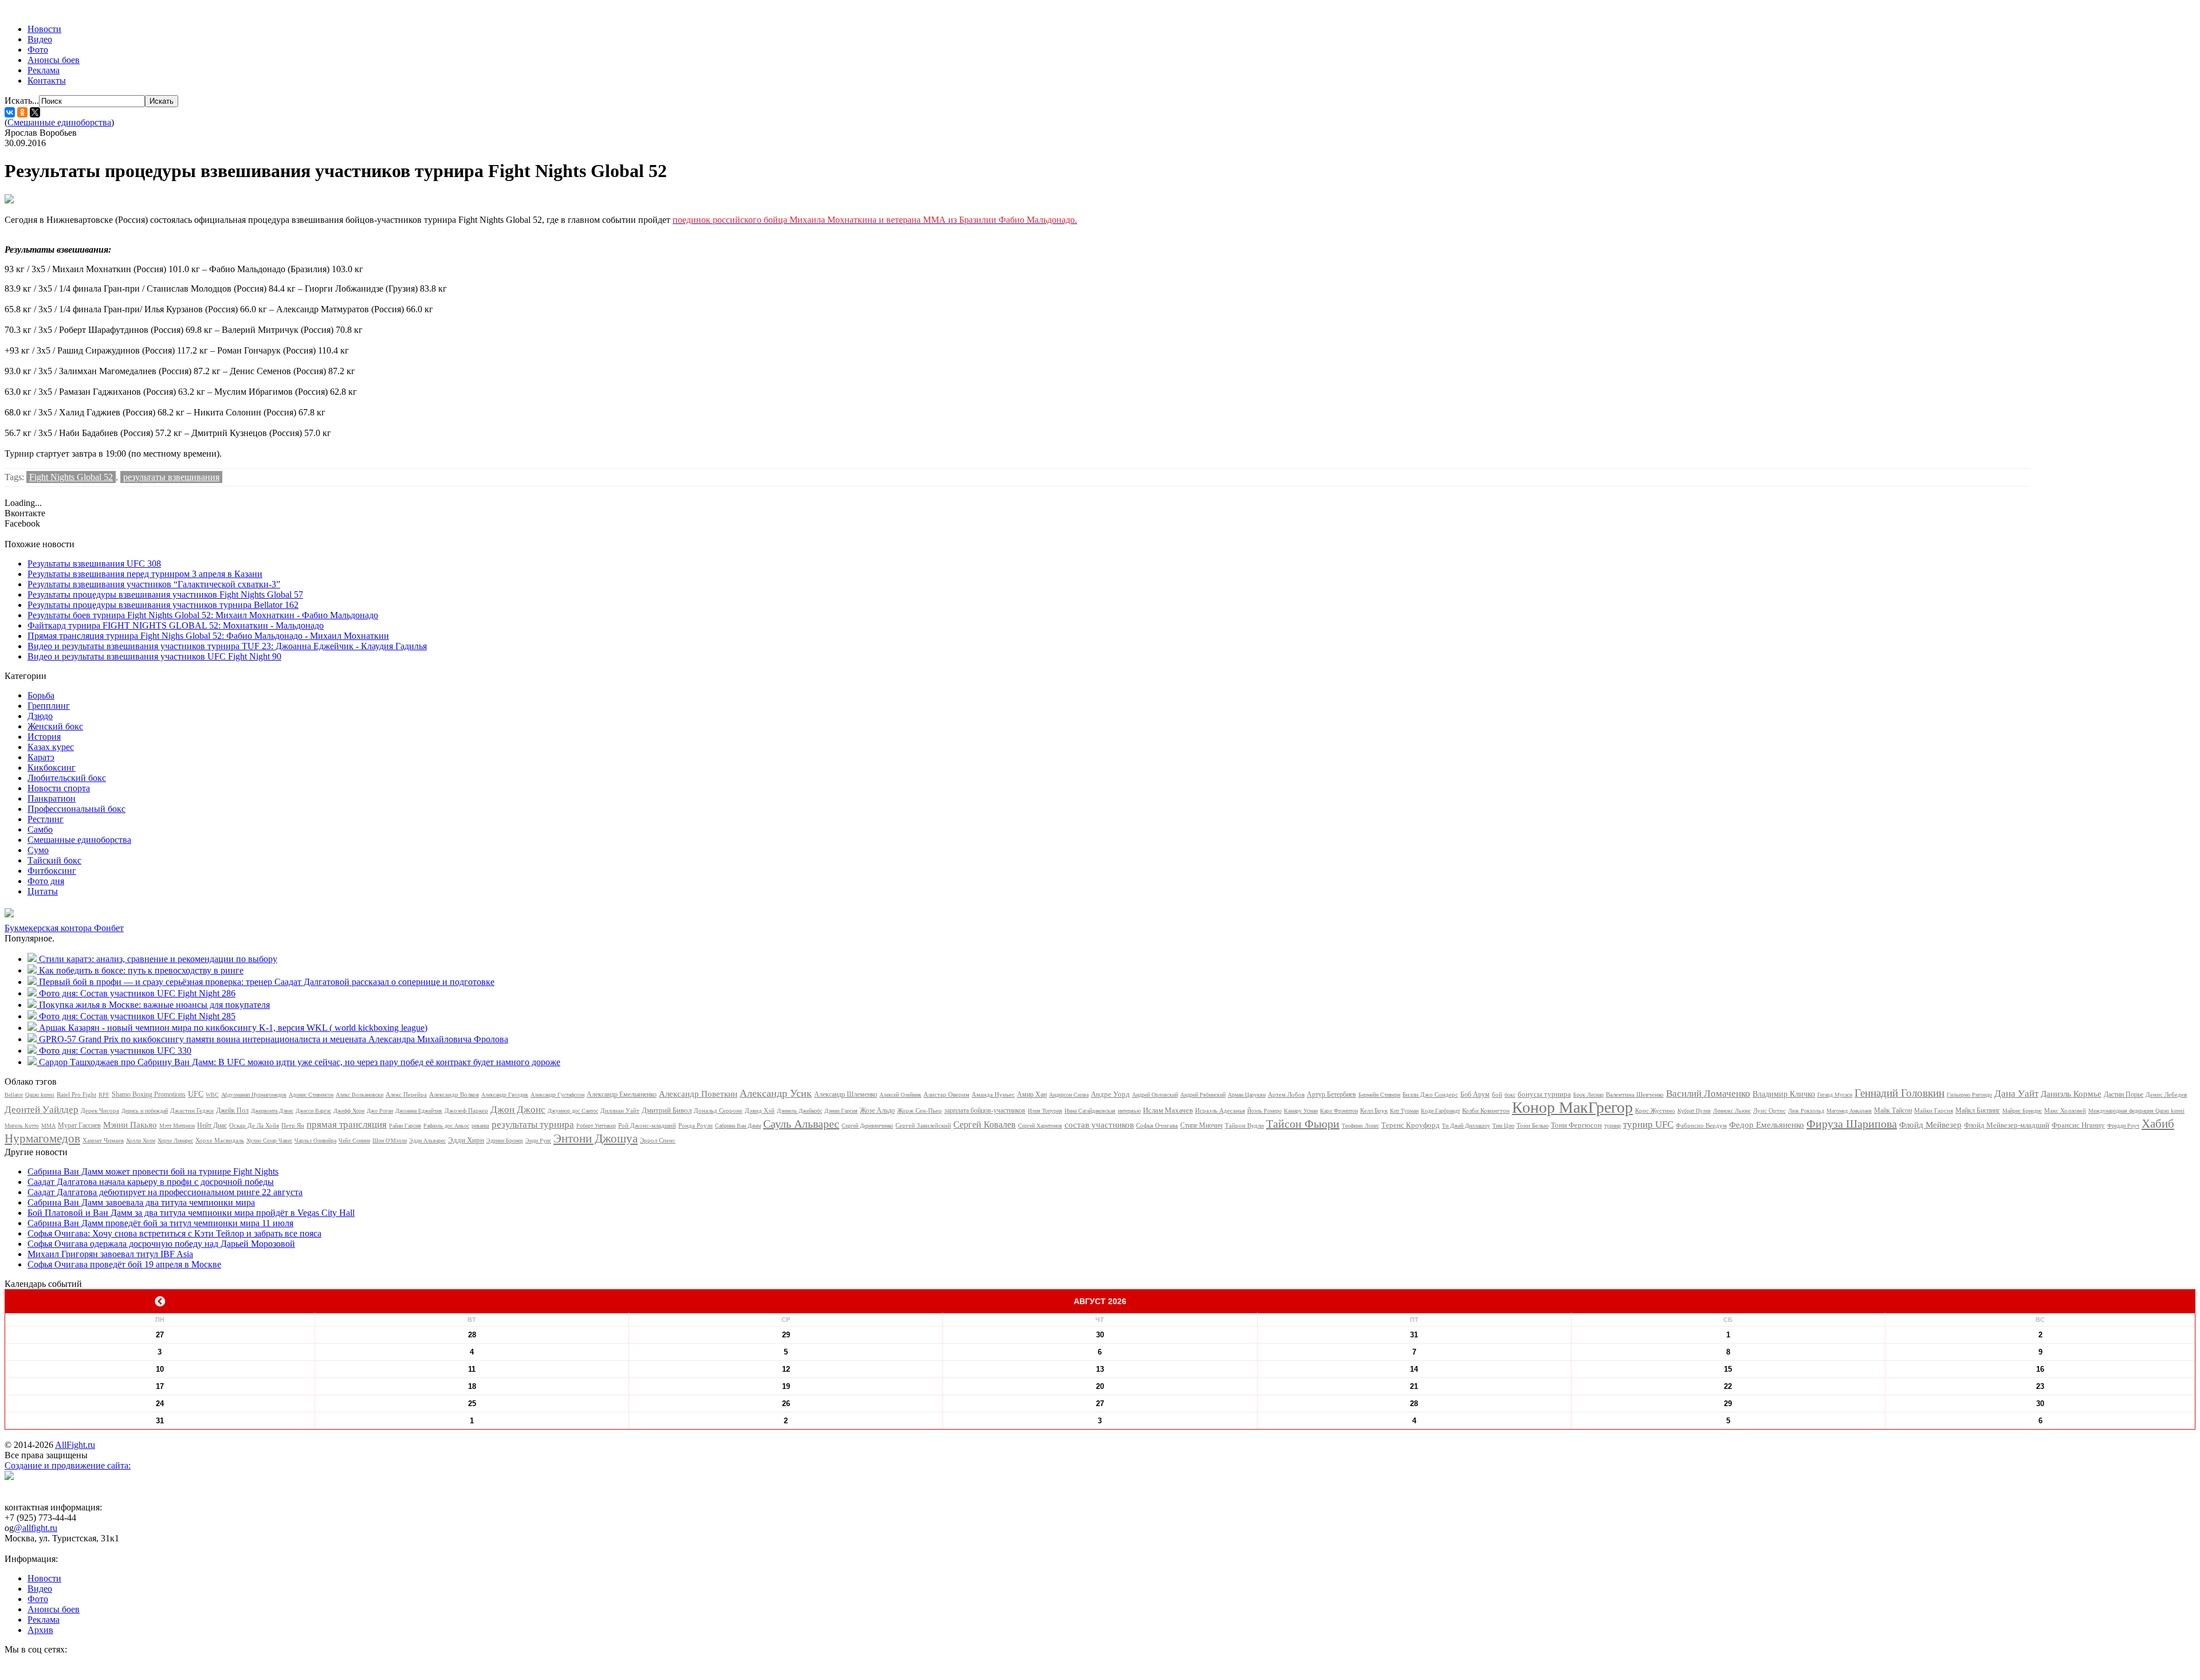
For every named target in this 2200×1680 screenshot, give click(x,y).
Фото (38, 50)
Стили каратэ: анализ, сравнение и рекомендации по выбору (158, 959)
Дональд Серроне (718, 1110)
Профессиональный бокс (76, 809)
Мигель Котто (22, 1126)
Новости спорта (59, 788)
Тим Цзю (1503, 1126)
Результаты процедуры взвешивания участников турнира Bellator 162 (163, 605)
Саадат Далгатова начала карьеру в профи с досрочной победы (151, 1182)
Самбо (40, 829)
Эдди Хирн (466, 1140)
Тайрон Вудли (1244, 1125)
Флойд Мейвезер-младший (2007, 1125)
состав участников (1099, 1125)
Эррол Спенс (658, 1140)
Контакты (47, 81)
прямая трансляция (347, 1124)
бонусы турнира (1544, 1094)
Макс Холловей (2065, 1110)
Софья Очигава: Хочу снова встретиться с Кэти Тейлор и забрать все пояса (174, 1233)
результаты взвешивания (171, 477)
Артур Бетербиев (1331, 1094)
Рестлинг (46, 819)
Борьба (41, 695)
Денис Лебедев (2166, 1094)
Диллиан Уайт (620, 1110)
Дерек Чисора (100, 1110)
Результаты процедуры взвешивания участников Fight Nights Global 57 (165, 594)
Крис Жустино (1655, 1110)
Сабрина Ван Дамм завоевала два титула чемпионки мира (141, 1202)
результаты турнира (533, 1124)
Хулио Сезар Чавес (269, 1141)
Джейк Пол (232, 1110)
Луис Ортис (1769, 1110)
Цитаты (43, 891)
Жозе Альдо (877, 1110)
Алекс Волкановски (360, 1095)
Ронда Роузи (696, 1125)
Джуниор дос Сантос (573, 1111)
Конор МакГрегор (1572, 1107)
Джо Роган (380, 1111)
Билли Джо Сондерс (1430, 1094)
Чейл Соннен (354, 1141)
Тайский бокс (54, 860)
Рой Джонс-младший (647, 1125)
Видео (40, 39)
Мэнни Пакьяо (130, 1125)
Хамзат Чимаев (103, 1140)
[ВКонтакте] (10, 112)
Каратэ (41, 757)
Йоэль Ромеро (1264, 1111)
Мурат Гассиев (79, 1125)
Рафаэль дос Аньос (446, 1126)
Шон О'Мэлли (390, 1141)
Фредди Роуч (2123, 1126)
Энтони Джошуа (596, 1139)
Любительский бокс (67, 778)
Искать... (22, 101)
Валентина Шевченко (1635, 1094)
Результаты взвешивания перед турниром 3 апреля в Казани (145, 574)
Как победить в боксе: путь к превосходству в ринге (141, 970)
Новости (44, 29)
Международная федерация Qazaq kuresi (2136, 1111)
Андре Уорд (1110, 1094)
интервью (1129, 1111)
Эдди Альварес (427, 1141)
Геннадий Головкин (1900, 1093)
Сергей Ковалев (985, 1124)
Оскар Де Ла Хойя (254, 1125)
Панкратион (52, 798)
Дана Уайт (2016, 1094)
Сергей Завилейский (923, 1125)
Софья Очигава (1157, 1125)
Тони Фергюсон (1576, 1125)
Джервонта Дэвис (272, 1111)
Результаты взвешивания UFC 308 (94, 564)
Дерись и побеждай (145, 1111)
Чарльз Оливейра (315, 1141)
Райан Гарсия (405, 1126)
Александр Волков (454, 1094)
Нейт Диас (212, 1125)
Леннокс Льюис (1732, 1111)
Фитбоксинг (52, 871)
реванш (480, 1126)
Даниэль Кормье (2071, 1094)
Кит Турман (1404, 1111)
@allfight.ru (36, 1528)
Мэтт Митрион (177, 1126)
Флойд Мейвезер (1930, 1125)
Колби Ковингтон (1486, 1110)
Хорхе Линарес (175, 1141)
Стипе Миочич (1201, 1125)
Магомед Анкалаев (1849, 1111)
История (44, 737)
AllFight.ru (75, 1445)
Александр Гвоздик (505, 1095)
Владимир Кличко (1784, 1094)
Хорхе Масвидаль (220, 1140)
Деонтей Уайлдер (42, 1110)
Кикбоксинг (52, 768)
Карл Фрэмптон (1339, 1111)
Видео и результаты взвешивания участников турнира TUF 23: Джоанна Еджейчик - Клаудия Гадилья (227, 646)
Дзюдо (40, 716)
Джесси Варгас (313, 1111)
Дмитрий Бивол (667, 1110)
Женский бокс (55, 726)
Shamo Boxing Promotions (149, 1094)
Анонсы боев (54, 60)
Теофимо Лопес (1360, 1126)
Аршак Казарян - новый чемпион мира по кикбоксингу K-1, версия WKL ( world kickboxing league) (233, 1028)
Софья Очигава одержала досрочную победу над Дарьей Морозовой (161, 1244)
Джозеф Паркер (466, 1110)
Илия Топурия (1045, 1111)
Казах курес (51, 747)
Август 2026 (1100, 1301)
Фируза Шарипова (1852, 1124)
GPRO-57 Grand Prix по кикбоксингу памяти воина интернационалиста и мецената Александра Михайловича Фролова (274, 1039)
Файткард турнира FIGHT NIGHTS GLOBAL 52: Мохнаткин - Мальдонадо (176, 625)
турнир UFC (1648, 1124)
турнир (1612, 1126)
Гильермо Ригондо (1969, 1095)
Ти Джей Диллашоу (1466, 1126)
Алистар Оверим (946, 1094)
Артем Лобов (1286, 1094)
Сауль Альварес (801, 1124)
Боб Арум (1475, 1094)
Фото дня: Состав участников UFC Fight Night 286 (137, 993)
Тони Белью (1533, 1125)
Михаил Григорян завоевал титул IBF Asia (110, 1254)
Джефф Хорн (349, 1111)
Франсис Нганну (2078, 1125)
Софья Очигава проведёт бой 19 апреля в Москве (124, 1264)
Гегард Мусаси (1835, 1095)
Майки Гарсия (1934, 1110)
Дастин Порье (2124, 1094)
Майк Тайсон (1893, 1110)
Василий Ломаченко (1708, 1094)
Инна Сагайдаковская (1090, 1111)
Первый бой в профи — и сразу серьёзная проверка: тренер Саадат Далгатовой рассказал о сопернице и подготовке (267, 982)
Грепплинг (49, 706)
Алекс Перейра (406, 1094)
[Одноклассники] (22, 112)
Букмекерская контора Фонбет (64, 928)
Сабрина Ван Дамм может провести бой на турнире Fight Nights (153, 1171)
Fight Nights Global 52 (71, 477)
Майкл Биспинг (1978, 1110)
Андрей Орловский (1155, 1095)
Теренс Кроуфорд (1411, 1125)
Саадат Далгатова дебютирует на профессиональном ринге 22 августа (165, 1192)
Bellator (14, 1095)
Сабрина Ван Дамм (738, 1126)
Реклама (44, 70)
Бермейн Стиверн (1379, 1095)
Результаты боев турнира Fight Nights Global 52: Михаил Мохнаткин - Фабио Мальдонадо (203, 615)
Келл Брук (1374, 1110)
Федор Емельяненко (1767, 1125)
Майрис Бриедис (2022, 1111)
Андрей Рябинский (1203, 1095)
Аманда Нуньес (993, 1094)
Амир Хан (1032, 1094)
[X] (35, 112)
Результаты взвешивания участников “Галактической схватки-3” (154, 584)
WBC (212, 1095)
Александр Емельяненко (622, 1094)
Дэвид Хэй (760, 1110)
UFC (196, 1094)
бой (1497, 1094)
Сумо (38, 850)
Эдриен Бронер (505, 1141)
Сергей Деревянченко (867, 1126)
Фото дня (46, 881)
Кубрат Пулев (1694, 1111)
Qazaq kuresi (40, 1095)
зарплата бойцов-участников (985, 1110)
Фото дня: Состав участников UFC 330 (115, 1051)
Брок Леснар (1588, 1095)
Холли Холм (141, 1141)
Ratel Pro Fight (76, 1094)
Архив (40, 1630)
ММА (48, 1126)
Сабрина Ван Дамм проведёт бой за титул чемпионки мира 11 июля (160, 1223)
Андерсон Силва (1069, 1095)
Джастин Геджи (192, 1110)
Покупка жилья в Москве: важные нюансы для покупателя (154, 1005)
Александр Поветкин (698, 1094)
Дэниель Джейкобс (800, 1111)
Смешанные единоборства (59, 122)
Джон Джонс (518, 1110)
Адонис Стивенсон (311, 1095)
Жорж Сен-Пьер (920, 1110)
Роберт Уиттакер (596, 1126)
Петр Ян (293, 1125)
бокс (1510, 1095)
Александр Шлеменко (846, 1094)
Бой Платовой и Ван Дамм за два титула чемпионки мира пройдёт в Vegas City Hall (191, 1213)
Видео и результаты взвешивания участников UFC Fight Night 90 (154, 656)
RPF (104, 1095)
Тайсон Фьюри (1303, 1124)
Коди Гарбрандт (1440, 1111)
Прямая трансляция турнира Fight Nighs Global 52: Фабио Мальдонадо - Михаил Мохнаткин (208, 636)
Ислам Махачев (1168, 1110)
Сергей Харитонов (1040, 1126)
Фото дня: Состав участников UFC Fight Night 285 (137, 1016)
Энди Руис (538, 1141)
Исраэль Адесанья (1220, 1110)
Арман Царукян (1247, 1095)
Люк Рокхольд (1806, 1111)
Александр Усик (776, 1093)
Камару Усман (1301, 1111)
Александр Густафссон (557, 1095)
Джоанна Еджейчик (419, 1111)
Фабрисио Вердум (1701, 1125)
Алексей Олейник (900, 1095)
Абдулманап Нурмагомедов (254, 1095)
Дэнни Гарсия (841, 1111)
